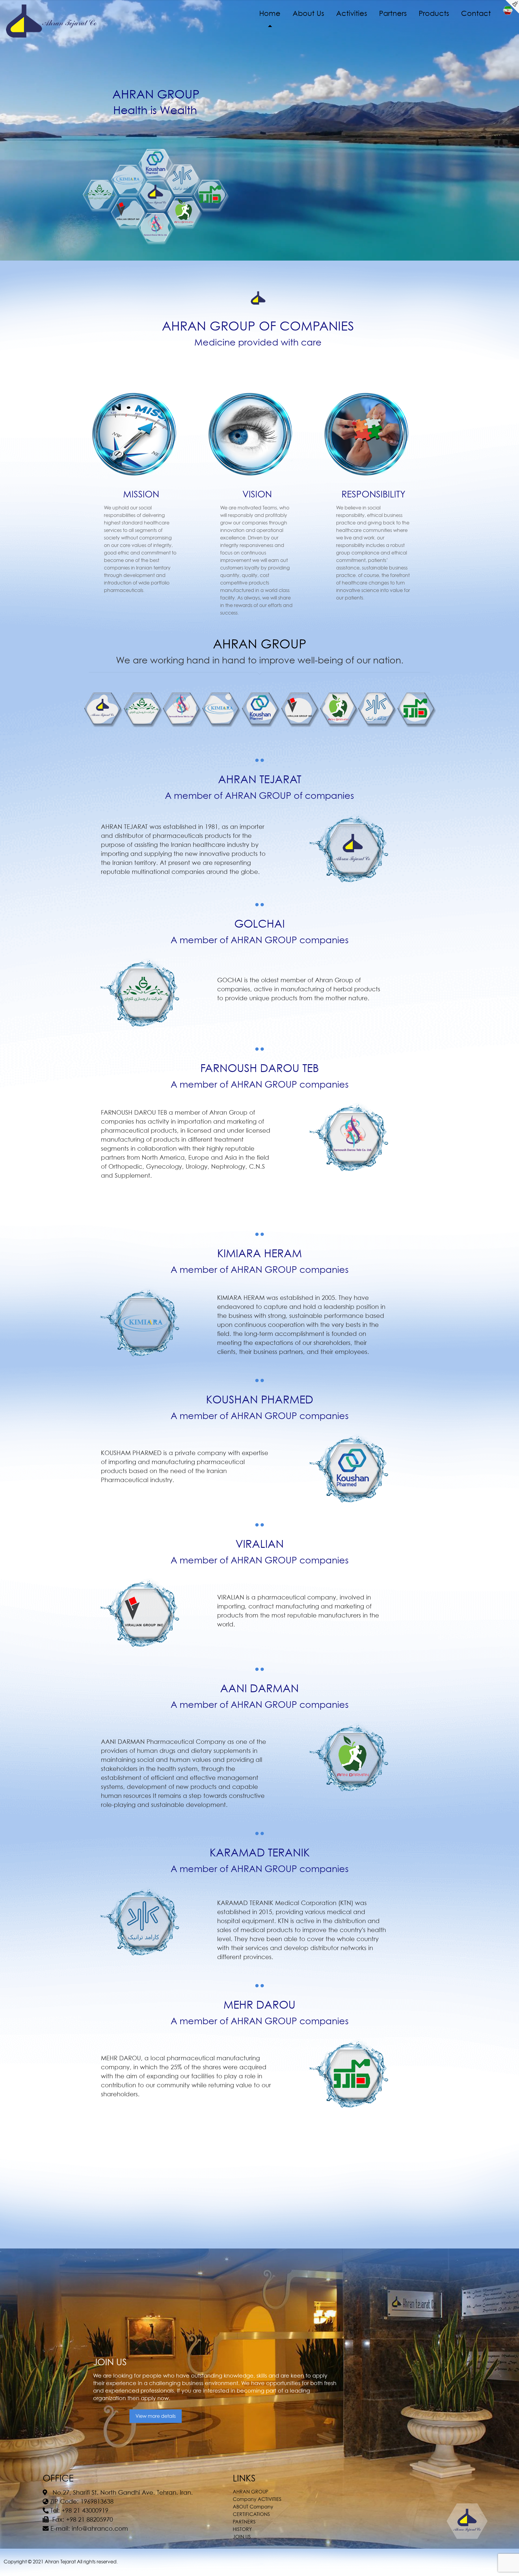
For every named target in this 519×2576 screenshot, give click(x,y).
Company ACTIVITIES (257, 2499)
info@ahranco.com (100, 2529)
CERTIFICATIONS (251, 2514)
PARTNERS (244, 2522)
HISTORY (242, 2529)
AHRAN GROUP (250, 2492)
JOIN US (242, 2537)
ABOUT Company (253, 2507)
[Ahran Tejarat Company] (52, 21)
